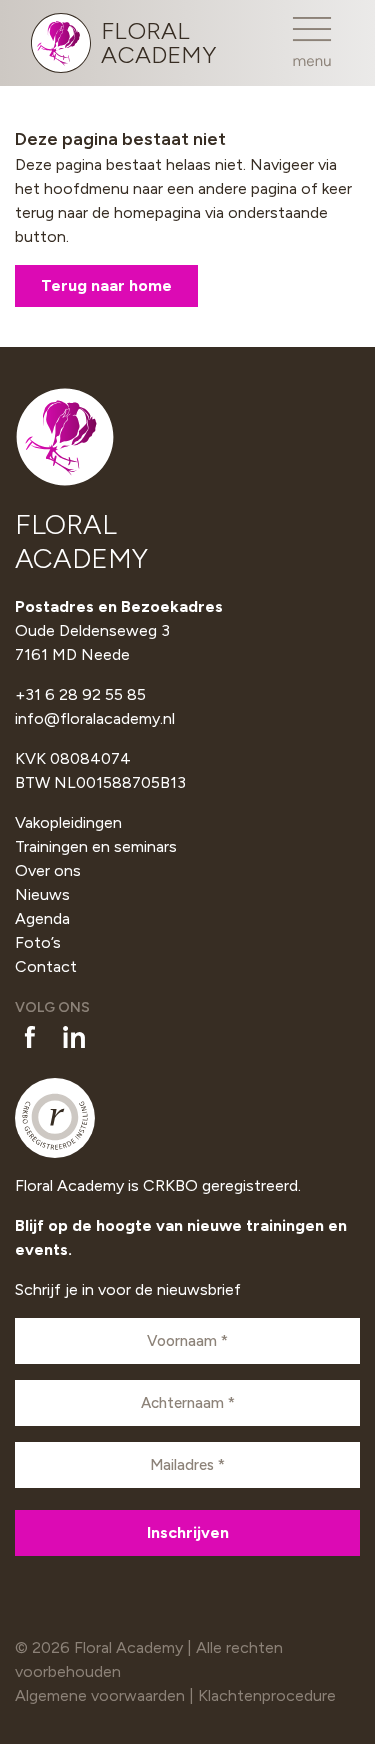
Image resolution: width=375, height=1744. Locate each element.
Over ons (48, 870)
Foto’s (38, 942)
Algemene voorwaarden (100, 1695)
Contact (46, 966)
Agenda (42, 918)
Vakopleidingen (68, 822)
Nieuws (42, 894)
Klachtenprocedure (267, 1695)
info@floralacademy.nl (95, 718)
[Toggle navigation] (312, 42)
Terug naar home (106, 285)
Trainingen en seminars (96, 846)
